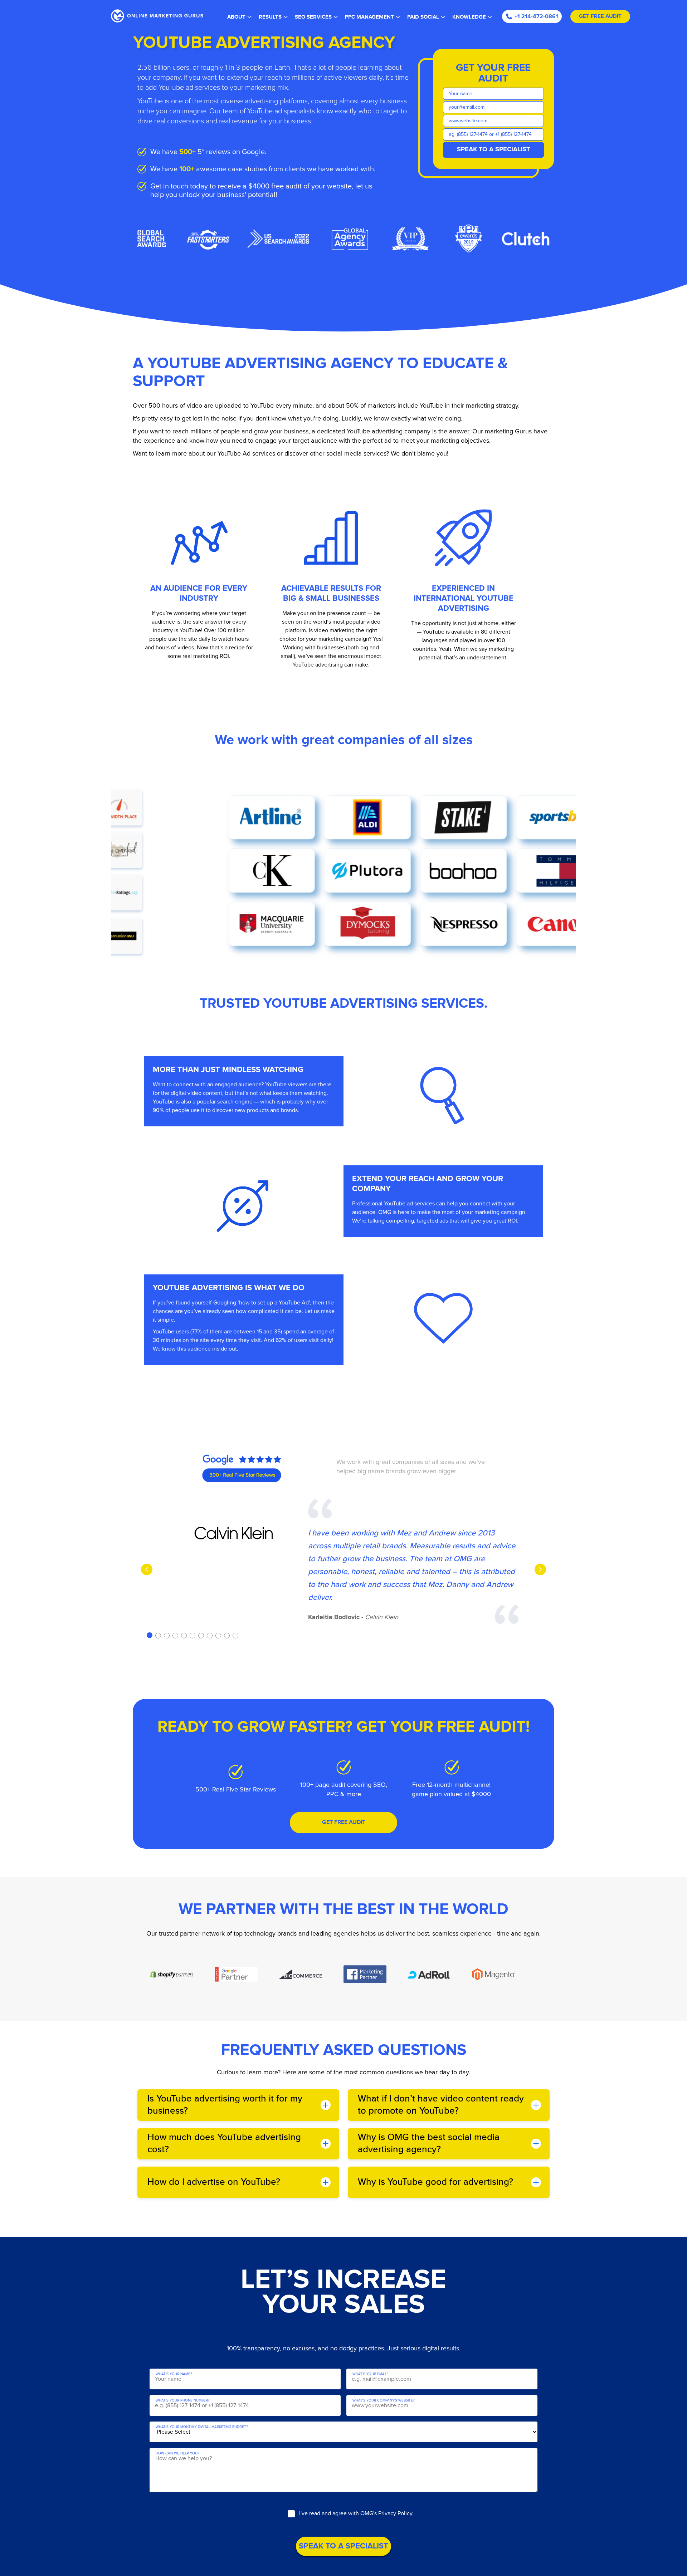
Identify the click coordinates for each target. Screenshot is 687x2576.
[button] (150, 1635)
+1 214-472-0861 (536, 16)
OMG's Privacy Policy (386, 2513)
